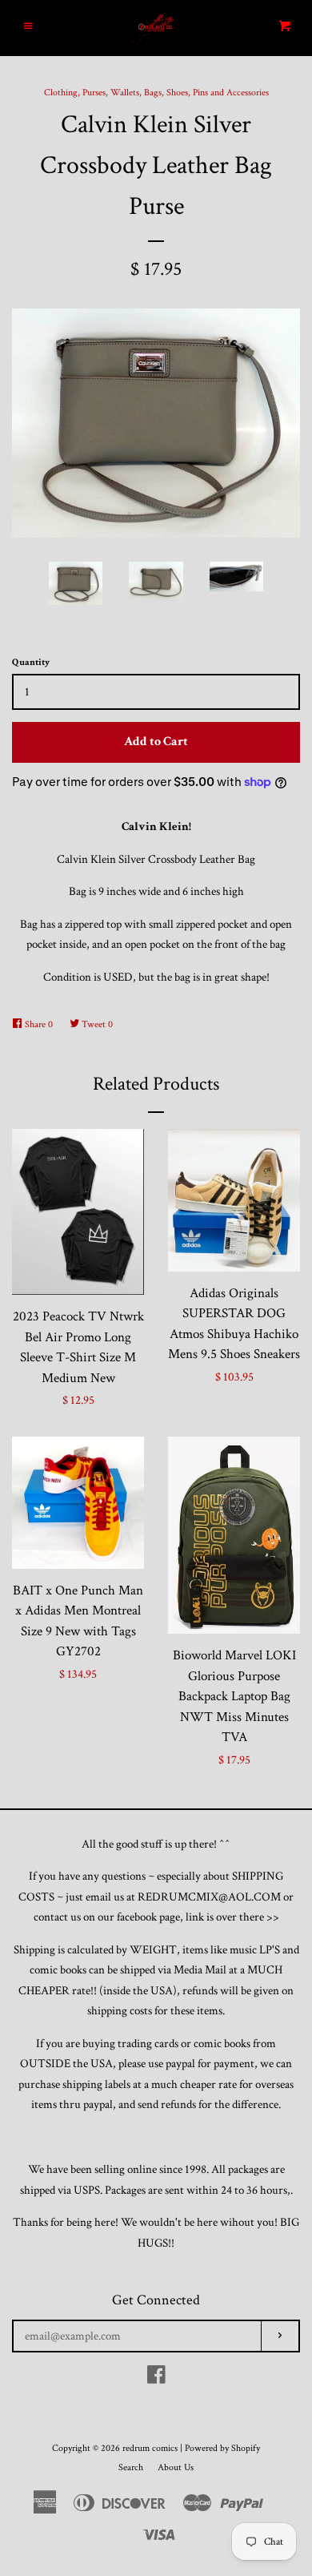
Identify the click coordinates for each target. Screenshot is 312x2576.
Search (131, 2467)
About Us (176, 2467)
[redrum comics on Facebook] (156, 2378)
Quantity (31, 662)
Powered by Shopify (222, 2448)
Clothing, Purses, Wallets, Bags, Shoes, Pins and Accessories (156, 93)
